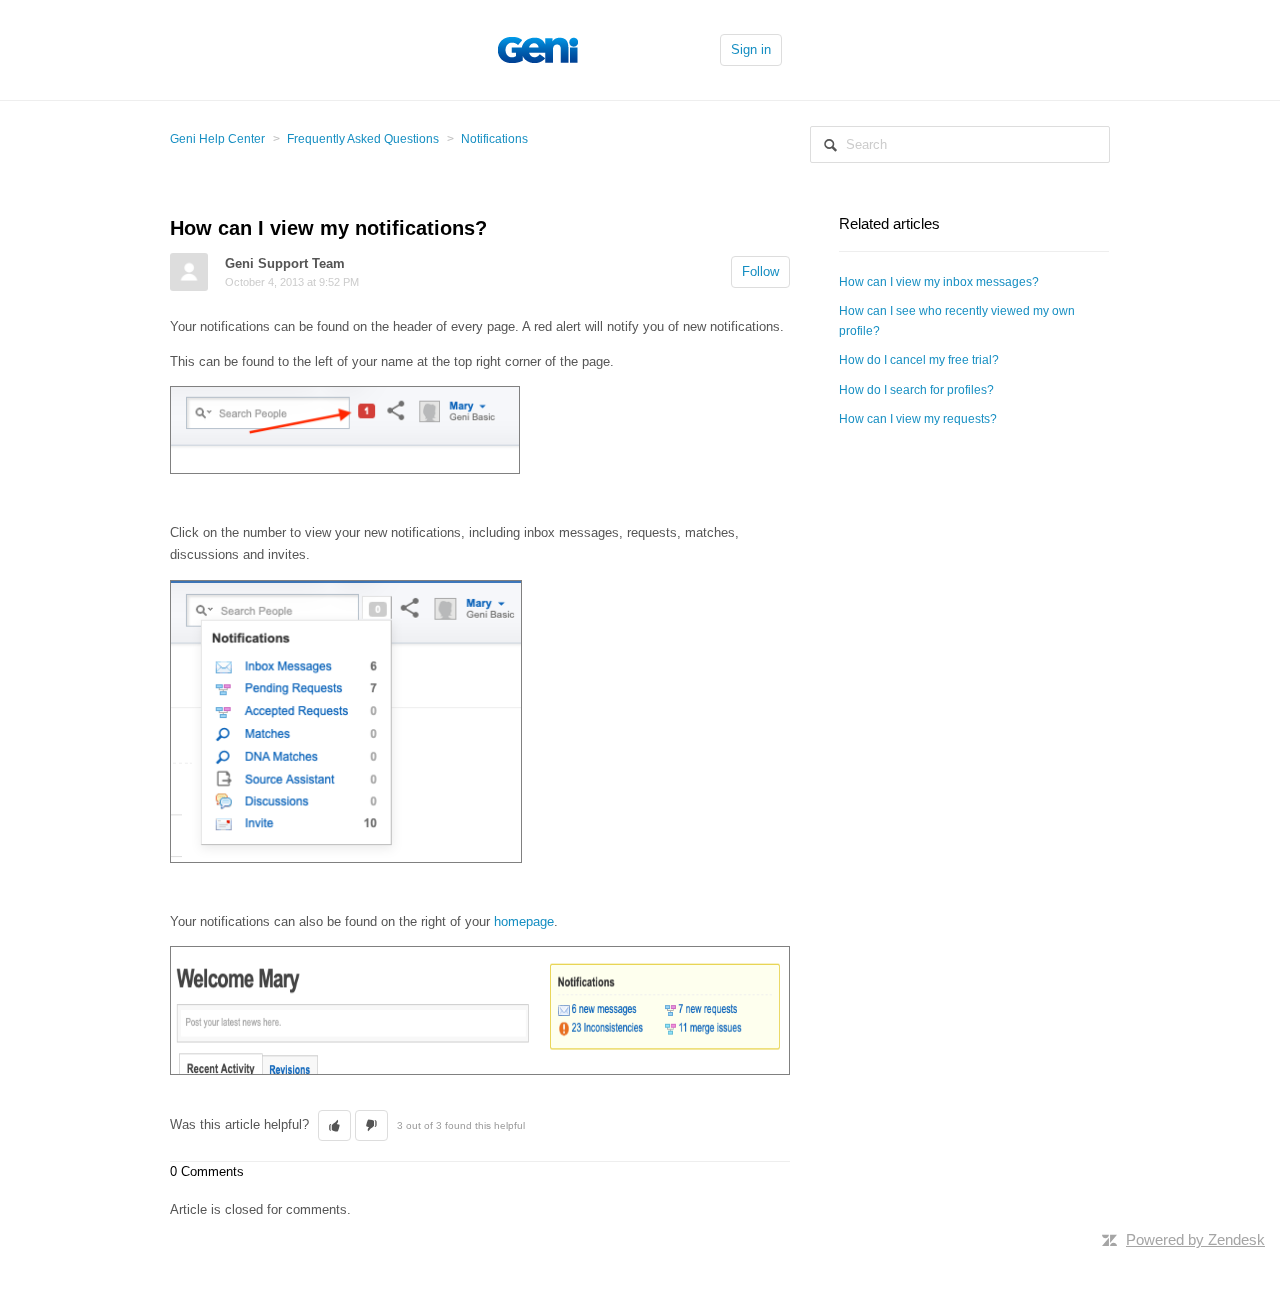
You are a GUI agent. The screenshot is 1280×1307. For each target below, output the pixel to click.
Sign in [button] (751, 49)
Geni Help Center (217, 139)
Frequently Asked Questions (363, 139)
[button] (334, 1126)
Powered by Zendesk (1195, 1239)
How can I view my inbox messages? (939, 282)
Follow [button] (760, 271)
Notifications (494, 139)
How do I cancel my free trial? (919, 360)
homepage (524, 921)
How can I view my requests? (918, 419)
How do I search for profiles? (916, 390)
